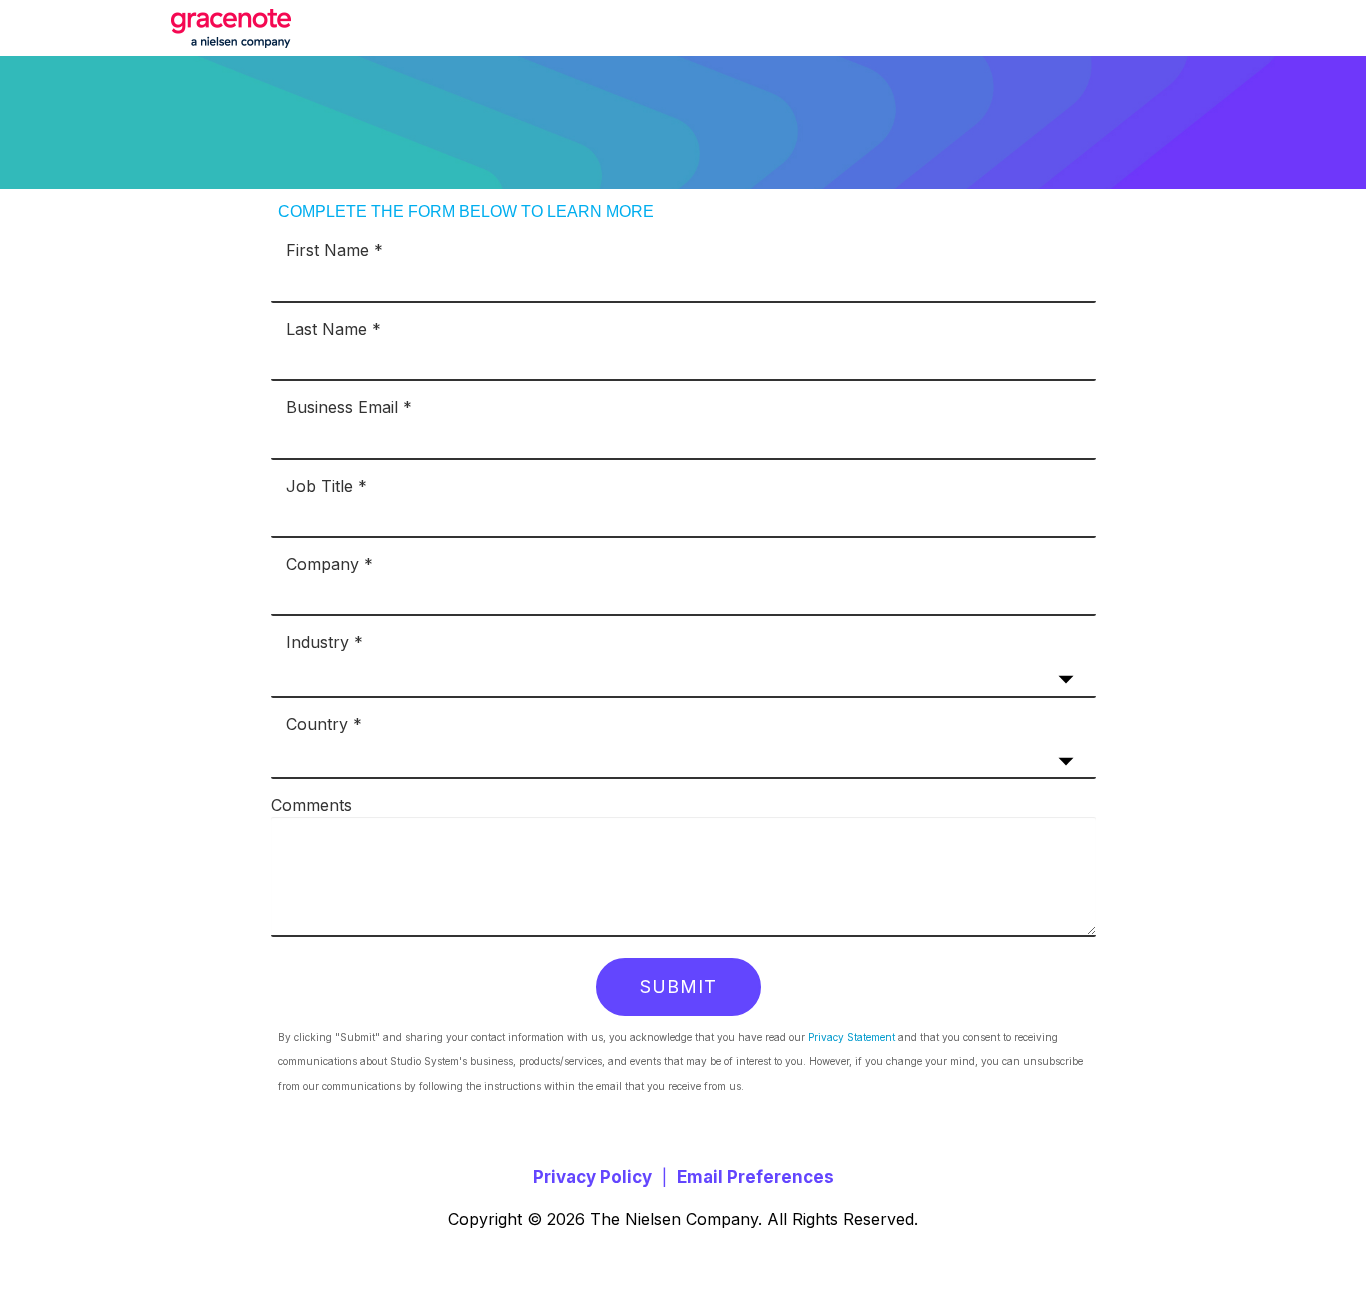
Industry (317, 641)
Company (322, 563)
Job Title (319, 485)
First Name (327, 249)
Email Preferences (755, 1177)
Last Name (326, 328)
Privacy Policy (592, 1177)
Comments (311, 804)
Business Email (342, 406)
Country (317, 723)
